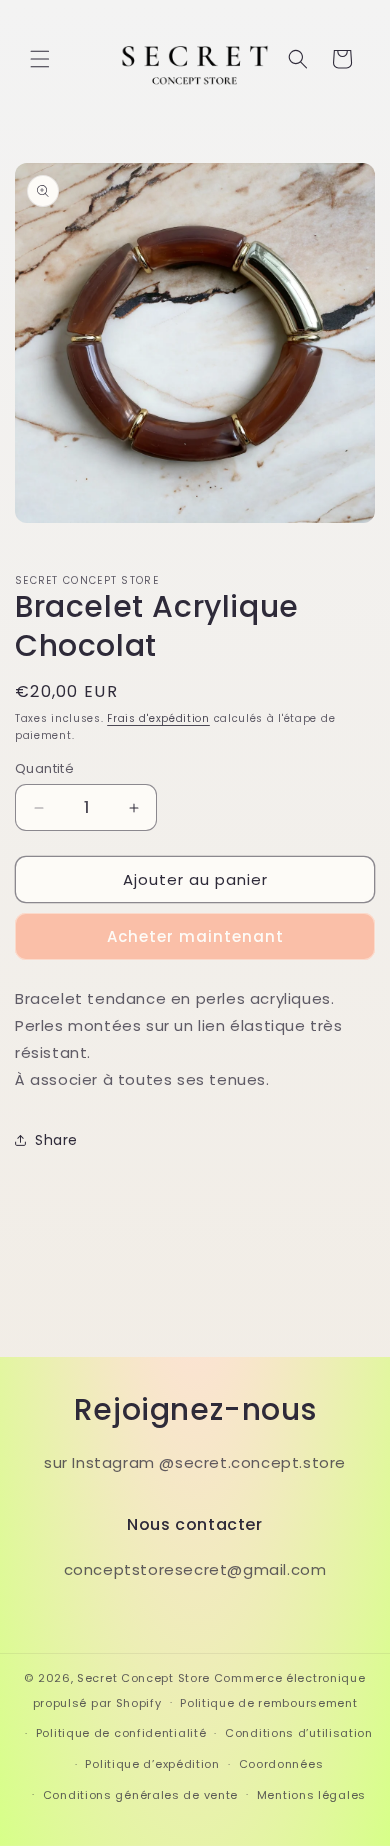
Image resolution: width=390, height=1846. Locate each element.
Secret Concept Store (143, 1678)
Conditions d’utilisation (299, 1733)
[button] (40, 59)
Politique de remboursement (268, 1703)
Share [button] (56, 1140)
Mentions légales (311, 1795)
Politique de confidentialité (121, 1733)
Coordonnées (281, 1764)
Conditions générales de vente (140, 1795)
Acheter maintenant (195, 936)
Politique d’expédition (152, 1764)
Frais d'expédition (158, 718)
